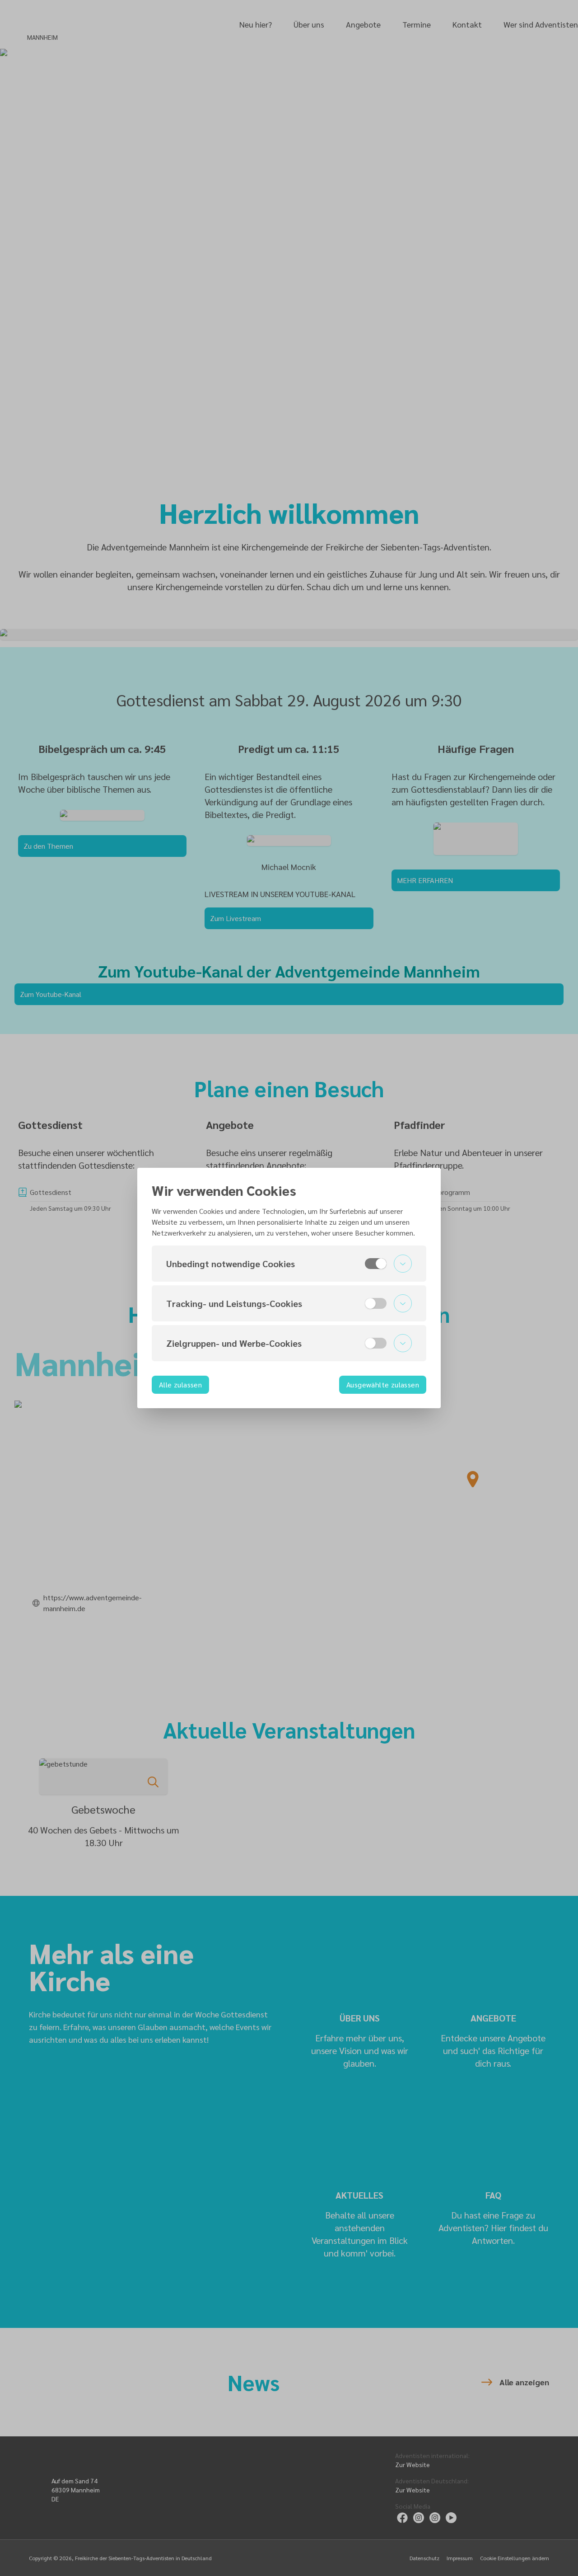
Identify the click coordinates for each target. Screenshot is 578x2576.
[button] (289, 1264)
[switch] (376, 1264)
